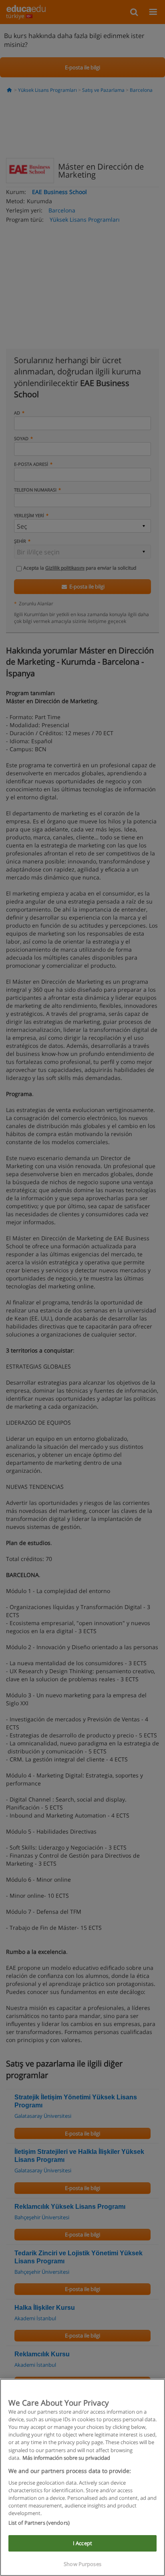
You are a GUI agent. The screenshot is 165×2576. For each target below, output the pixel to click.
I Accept (82, 2543)
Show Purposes (82, 2564)
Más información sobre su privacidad (66, 2458)
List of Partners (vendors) (39, 2523)
